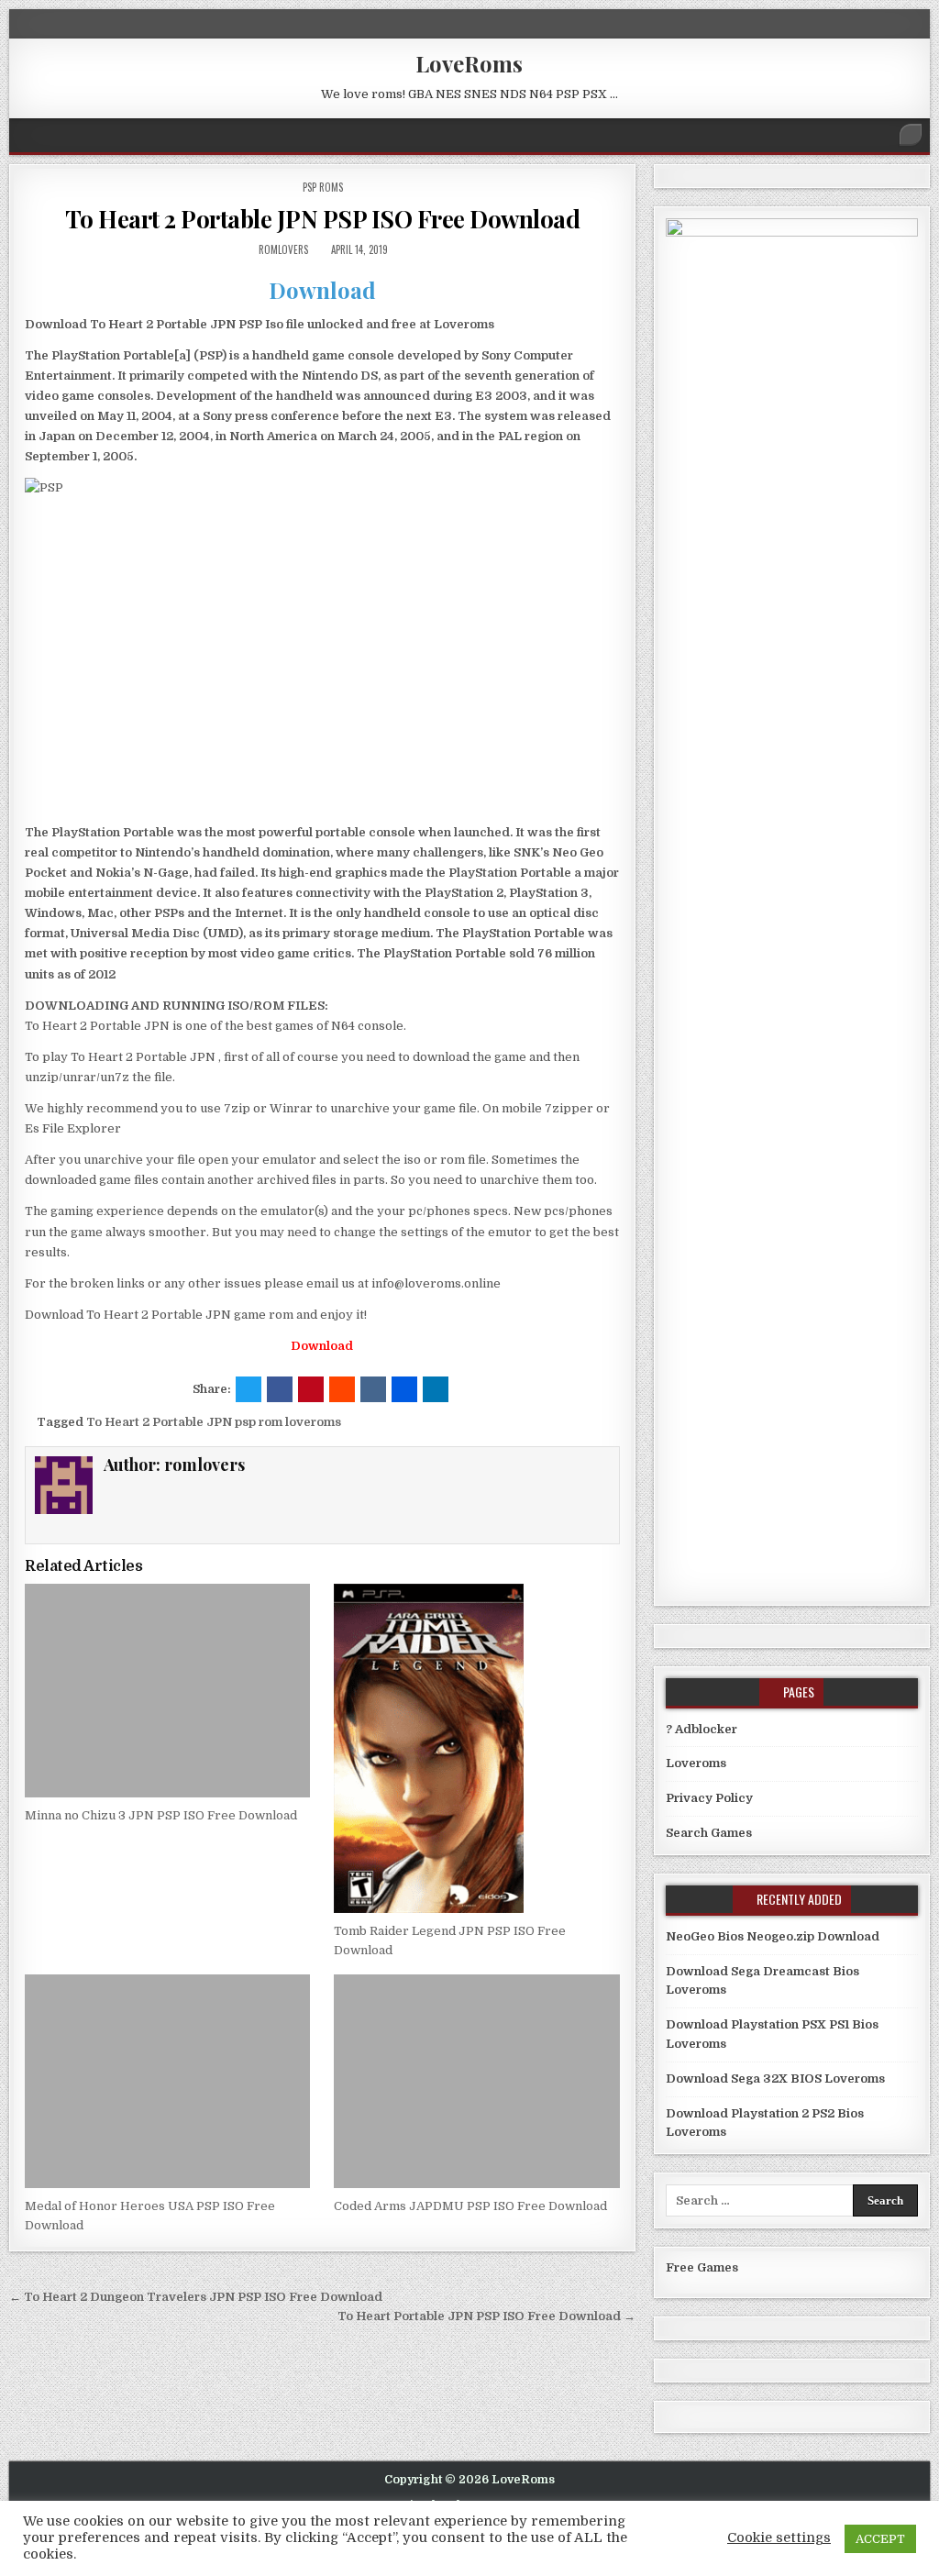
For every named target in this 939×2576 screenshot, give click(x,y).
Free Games (702, 2267)
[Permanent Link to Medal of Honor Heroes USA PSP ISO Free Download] (167, 2081)
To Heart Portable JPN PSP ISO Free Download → (486, 2316)
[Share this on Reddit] (342, 1389)
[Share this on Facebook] (280, 1389)
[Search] (911, 135)
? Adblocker (701, 1729)
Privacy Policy (709, 1798)
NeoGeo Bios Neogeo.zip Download (773, 1936)
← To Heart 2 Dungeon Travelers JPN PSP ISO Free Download (196, 2297)
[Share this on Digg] (404, 1389)
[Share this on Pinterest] (311, 1389)
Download (322, 290)
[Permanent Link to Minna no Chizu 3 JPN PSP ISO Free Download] (167, 1691)
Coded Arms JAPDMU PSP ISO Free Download (470, 2206)
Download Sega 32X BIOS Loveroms (775, 2078)
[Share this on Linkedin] (436, 1389)
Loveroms (696, 1763)
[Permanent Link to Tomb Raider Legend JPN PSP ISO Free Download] (476, 1748)
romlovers (283, 249)
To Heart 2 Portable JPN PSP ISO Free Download (323, 219)
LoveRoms (469, 63)
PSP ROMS (323, 187)
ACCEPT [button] (880, 2539)
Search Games (709, 1833)
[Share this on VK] (373, 1389)
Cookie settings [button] (779, 2538)
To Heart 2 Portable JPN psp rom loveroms (214, 1422)
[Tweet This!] (249, 1389)
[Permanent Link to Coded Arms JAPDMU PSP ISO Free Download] (476, 2081)
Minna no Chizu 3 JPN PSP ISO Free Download (161, 1815)
